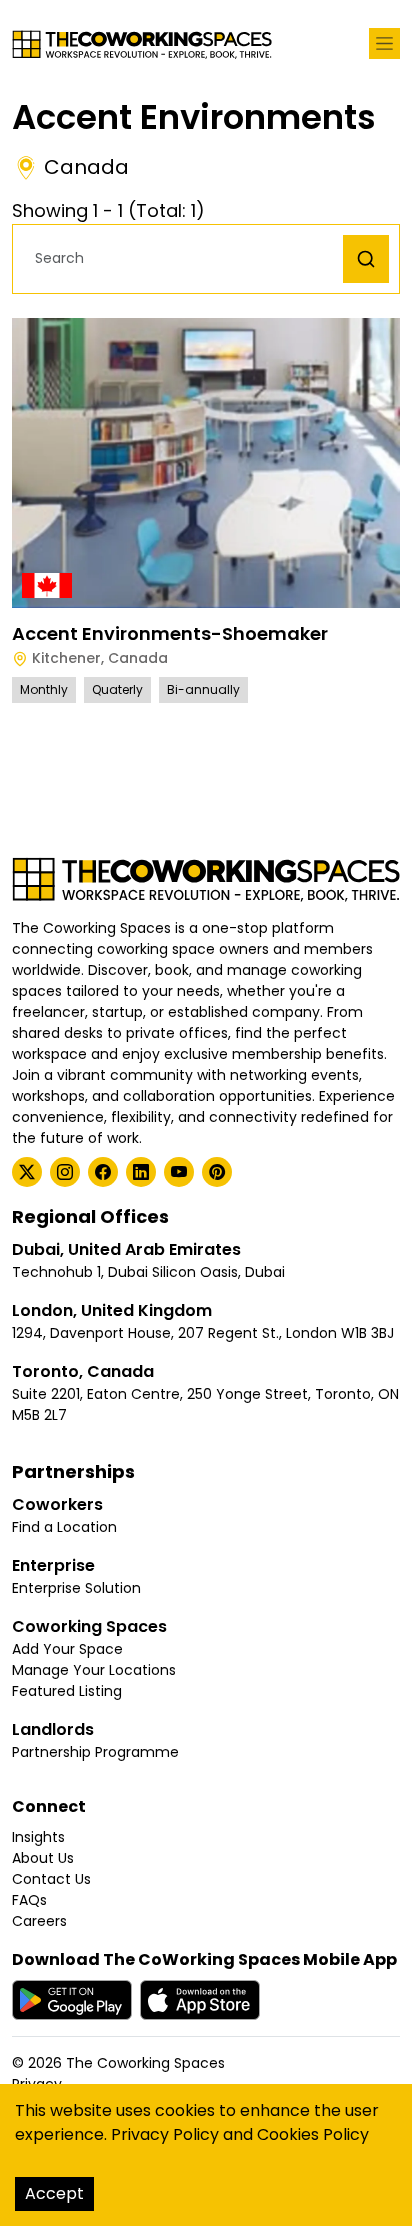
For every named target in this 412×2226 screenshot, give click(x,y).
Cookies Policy (313, 2134)
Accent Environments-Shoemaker (170, 633)
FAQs (29, 1900)
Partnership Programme (95, 1752)
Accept (54, 2193)
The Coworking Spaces (145, 2063)
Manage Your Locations (94, 1670)
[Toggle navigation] (384, 43)
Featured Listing (67, 1691)
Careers (39, 1921)
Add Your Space (67, 1649)
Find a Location (64, 1527)
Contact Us (51, 1879)
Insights (38, 1837)
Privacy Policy (165, 2134)
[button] (183, 258)
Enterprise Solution (76, 1588)
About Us (43, 1858)
